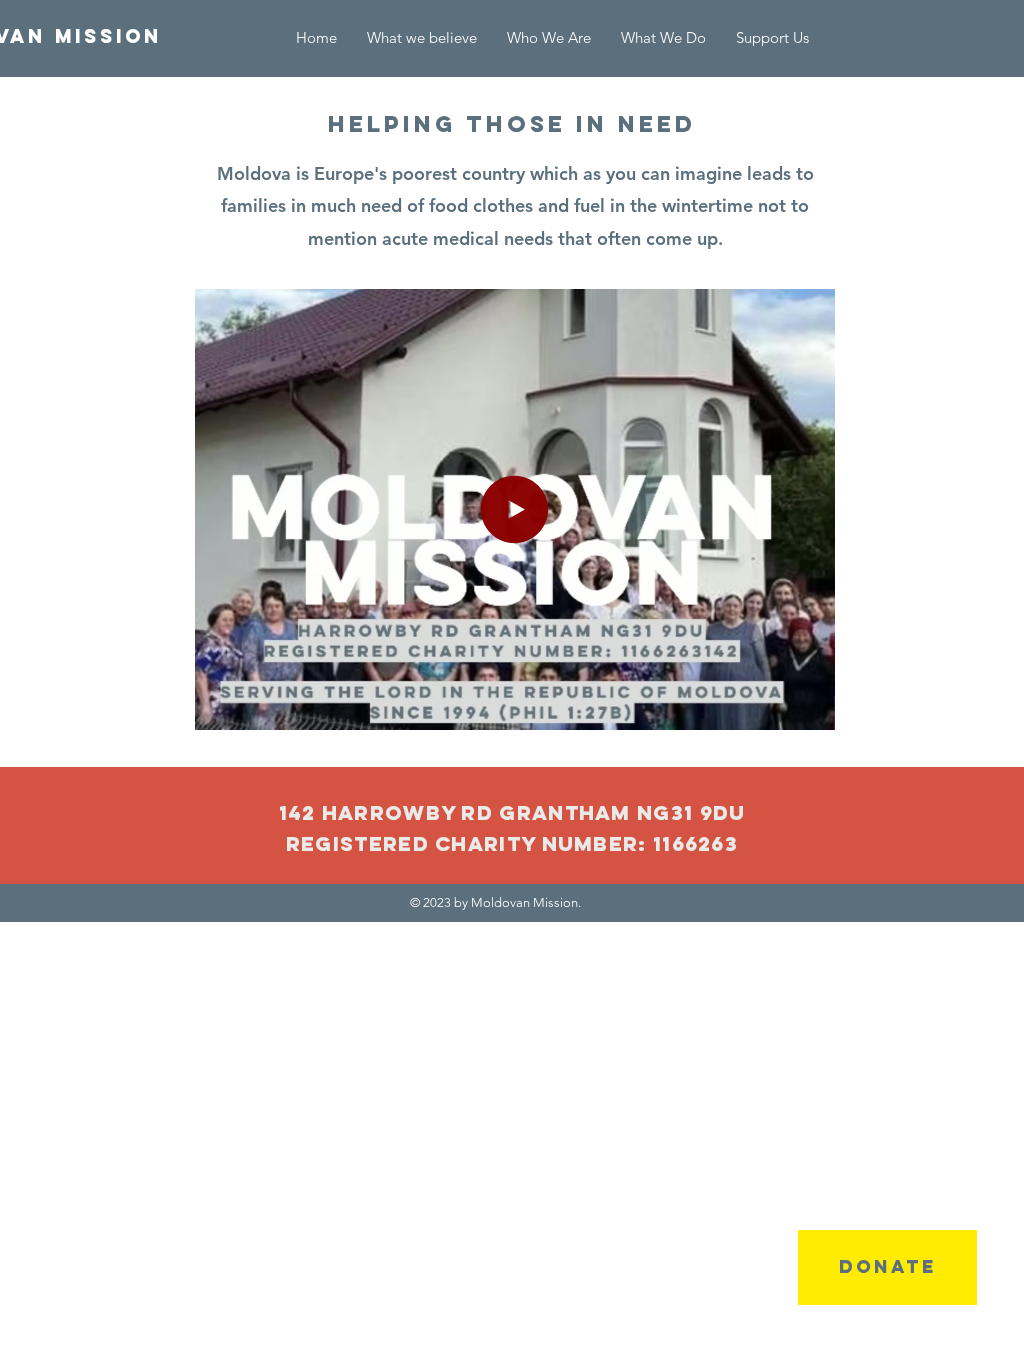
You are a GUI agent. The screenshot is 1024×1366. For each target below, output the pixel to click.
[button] (663, 37)
